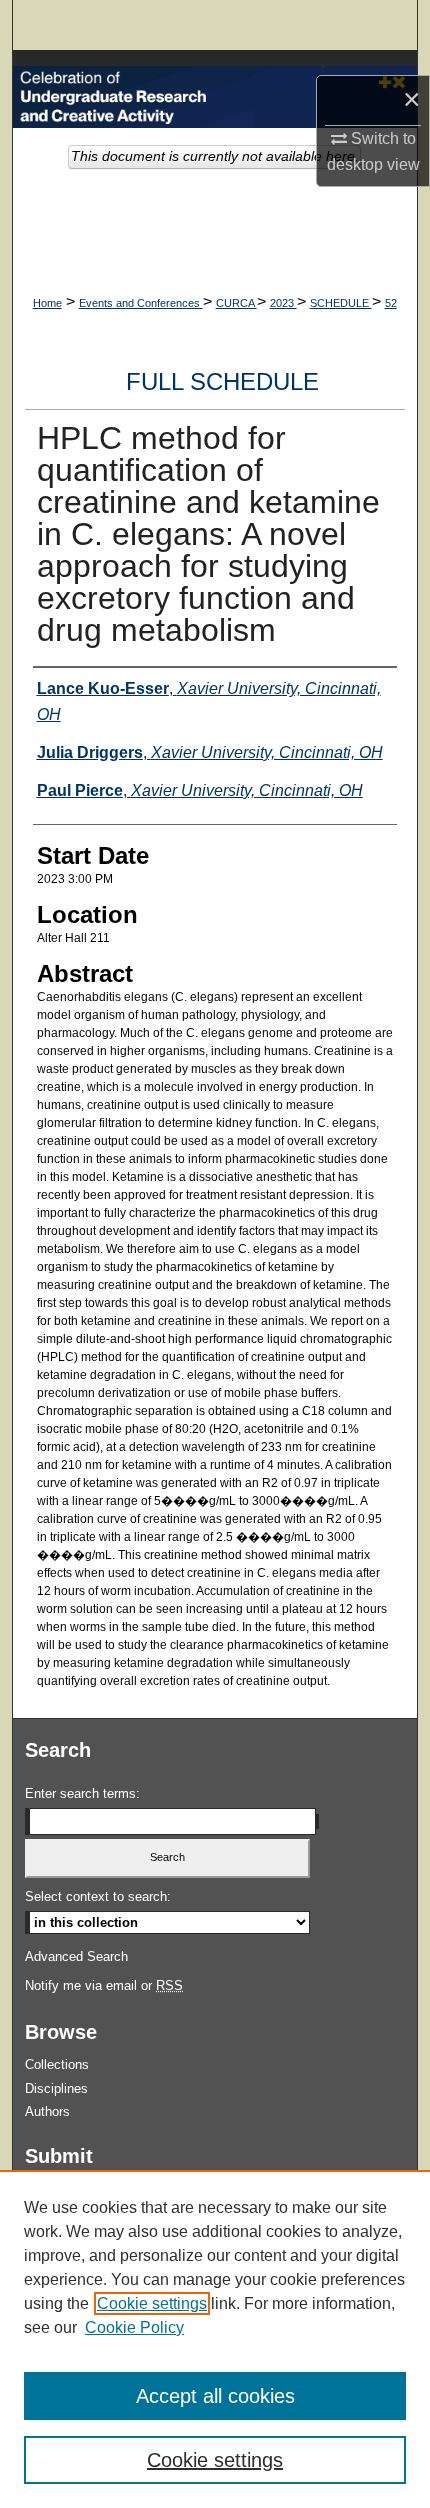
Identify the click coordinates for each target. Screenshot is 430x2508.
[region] (215, 2339)
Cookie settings (152, 2303)
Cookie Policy (134, 2327)
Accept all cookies (215, 2396)
